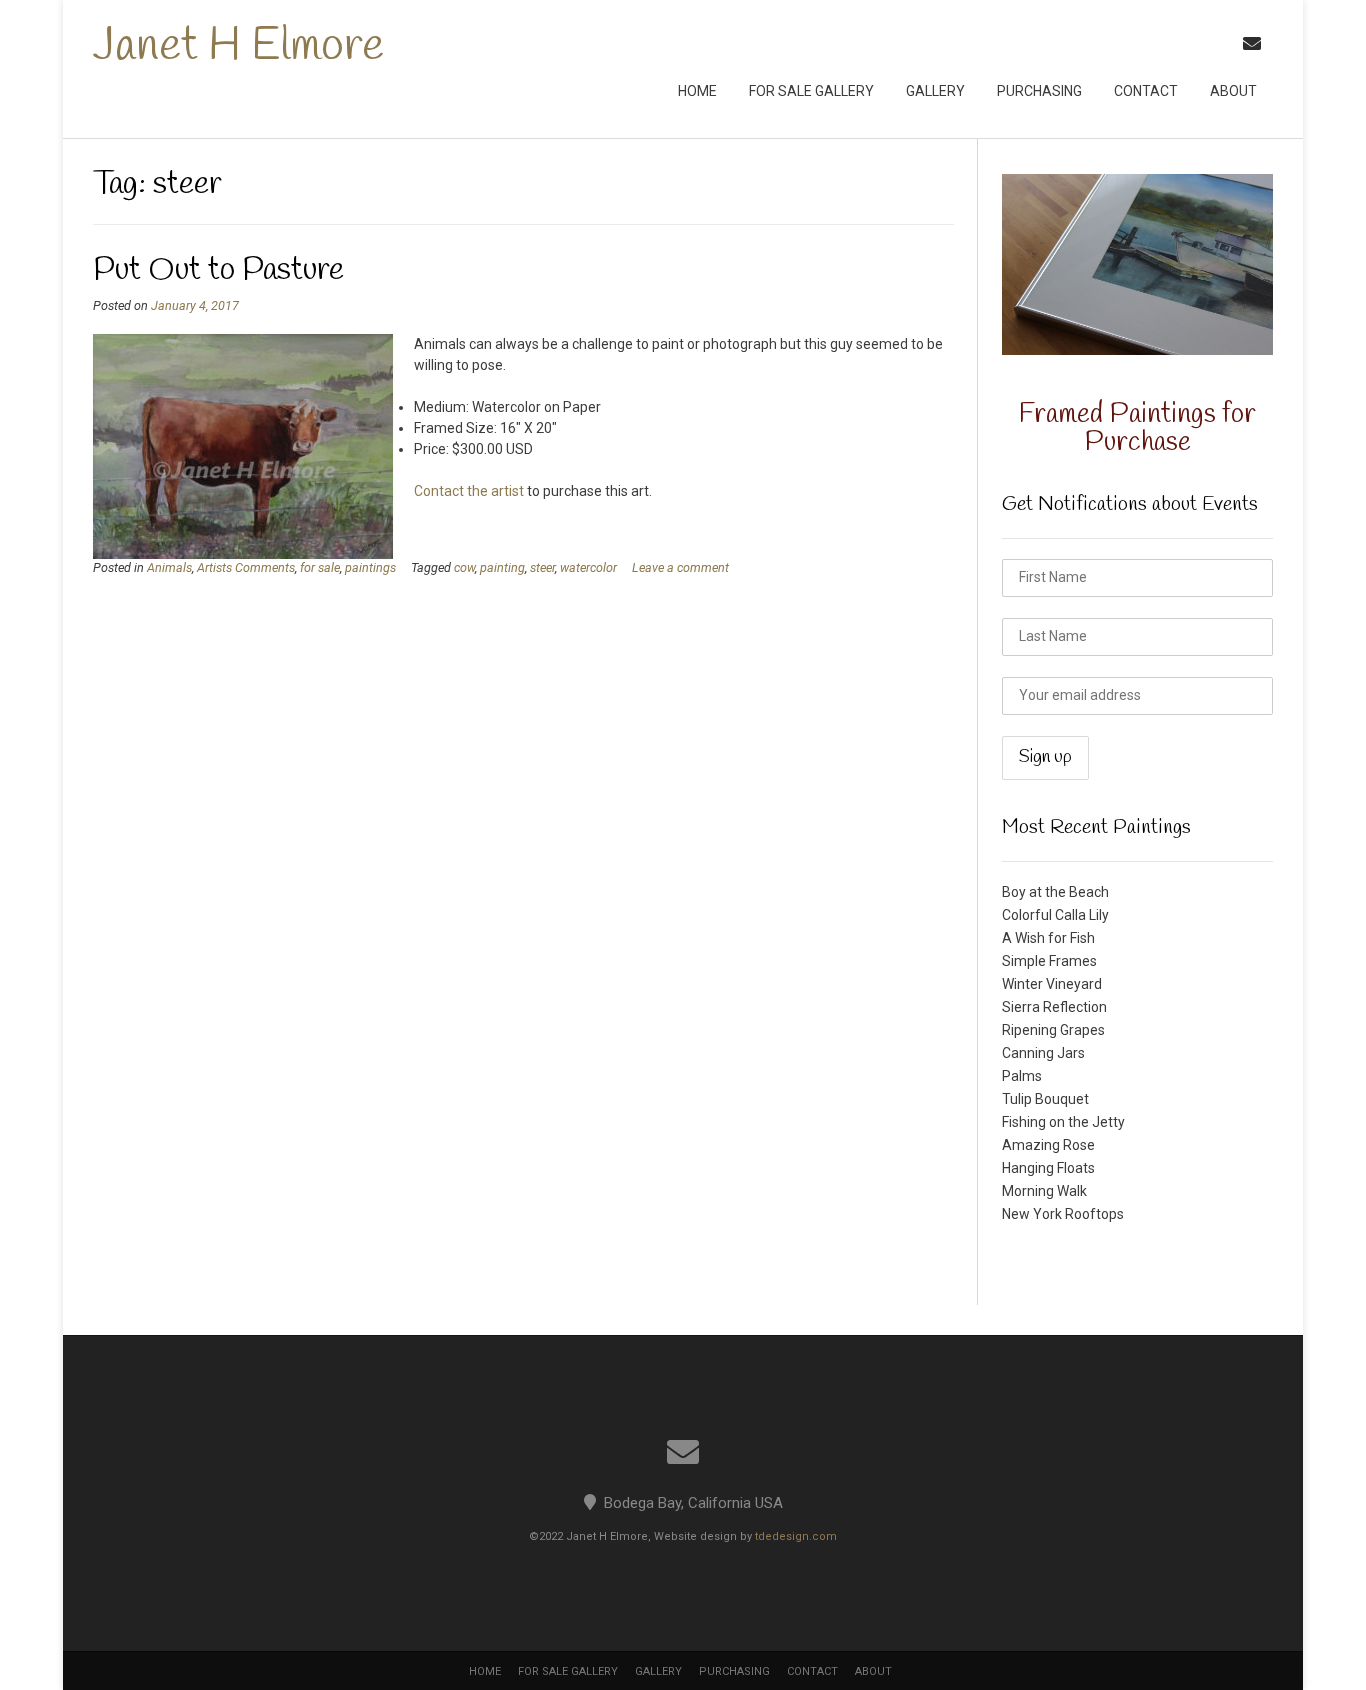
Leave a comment (680, 567)
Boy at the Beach (1055, 892)
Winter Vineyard (1052, 984)
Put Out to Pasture (218, 270)
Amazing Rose (1048, 1145)
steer (542, 567)
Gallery (935, 91)
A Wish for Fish (1048, 938)
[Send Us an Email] (1252, 43)
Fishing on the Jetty (1063, 1122)
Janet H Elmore (238, 47)
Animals (169, 567)
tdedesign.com (796, 1536)
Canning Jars (1043, 1053)
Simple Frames (1049, 961)
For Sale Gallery (811, 91)
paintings (370, 567)
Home (697, 91)
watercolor (588, 567)
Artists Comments (246, 567)
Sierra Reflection (1054, 1007)
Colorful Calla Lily (1055, 915)
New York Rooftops (1063, 1214)
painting (502, 567)
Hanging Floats (1048, 1168)
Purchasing (1039, 91)
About (1233, 91)
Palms (1022, 1076)
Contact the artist (469, 491)
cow (464, 567)
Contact (1146, 91)
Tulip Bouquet (1045, 1099)
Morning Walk (1044, 1191)
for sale (320, 567)
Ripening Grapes (1053, 1030)
